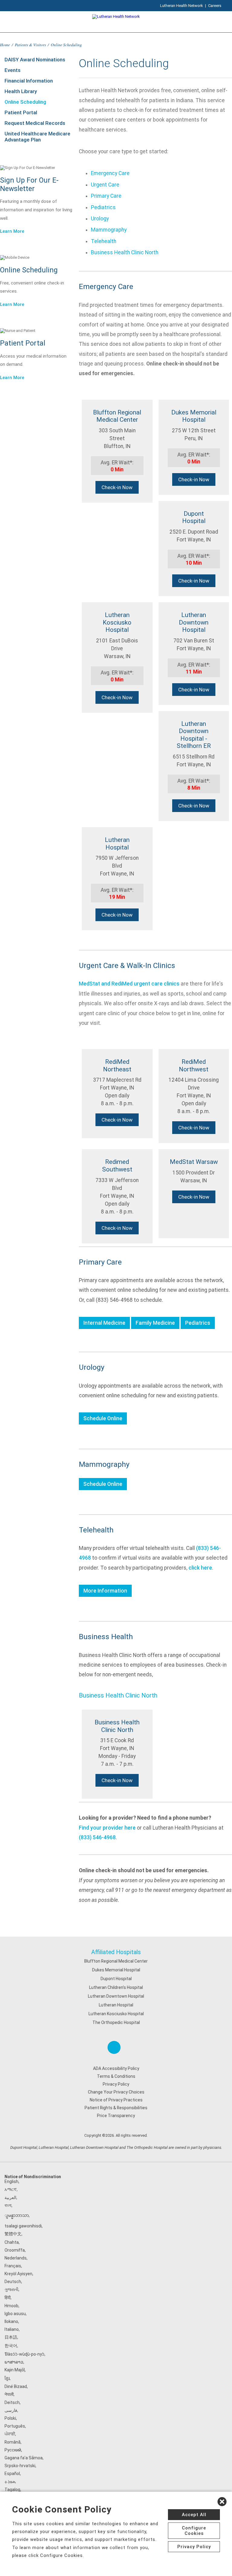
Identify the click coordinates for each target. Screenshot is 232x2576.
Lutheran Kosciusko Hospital (116, 2014)
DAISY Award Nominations (35, 60)
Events (13, 70)
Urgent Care (105, 185)
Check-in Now (117, 487)
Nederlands (16, 2258)
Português (15, 2426)
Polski (10, 2418)
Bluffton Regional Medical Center (116, 1961)
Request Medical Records (35, 123)
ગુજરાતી (11, 2289)
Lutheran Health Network (182, 6)
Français (13, 2266)
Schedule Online (103, 1418)
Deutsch (13, 2282)
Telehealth (104, 241)
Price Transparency (116, 2116)
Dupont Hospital (116, 1979)
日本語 (11, 2337)
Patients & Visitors (30, 45)
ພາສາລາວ (14, 2362)
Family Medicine (155, 1323)
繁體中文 (13, 2234)
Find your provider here (107, 1828)
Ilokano (11, 2321)
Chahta (12, 2242)
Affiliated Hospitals (116, 1952)
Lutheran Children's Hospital (116, 1987)
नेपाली (9, 2394)
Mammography (109, 230)
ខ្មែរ (7, 2378)
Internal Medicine (104, 1323)
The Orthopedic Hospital (116, 2022)
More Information (105, 1591)
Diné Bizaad (16, 2386)
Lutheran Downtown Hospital (116, 1996)
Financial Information (29, 81)
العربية (10, 2198)
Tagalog (12, 2490)
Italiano (12, 2329)
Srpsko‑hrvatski (20, 2466)
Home (5, 45)
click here (200, 1568)
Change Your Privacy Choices (116, 2092)
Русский (13, 2450)
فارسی (11, 2410)
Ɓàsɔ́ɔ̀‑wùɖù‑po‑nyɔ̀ (24, 2354)
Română (13, 2442)
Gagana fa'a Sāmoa (24, 2458)
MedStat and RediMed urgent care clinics (129, 984)
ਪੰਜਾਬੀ (10, 2434)
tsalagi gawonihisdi (23, 2226)
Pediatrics (103, 207)
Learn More (12, 231)
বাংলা (8, 2205)
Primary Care (106, 196)
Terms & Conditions (116, 2076)
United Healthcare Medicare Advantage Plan (37, 137)
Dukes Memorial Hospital (116, 1970)
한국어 (11, 2346)
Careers (215, 6)
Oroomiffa (15, 2250)
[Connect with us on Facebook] (114, 2047)
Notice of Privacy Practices (116, 2100)
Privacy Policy (116, 2084)
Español (12, 2474)
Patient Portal (21, 112)
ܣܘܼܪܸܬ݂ (10, 2481)
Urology (100, 219)
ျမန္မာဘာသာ (17, 2215)
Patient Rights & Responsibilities (116, 2108)
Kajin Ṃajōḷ (15, 2370)
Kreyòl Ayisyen (18, 2274)
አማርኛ (11, 2189)
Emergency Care (110, 173)
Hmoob (11, 2306)
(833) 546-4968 (97, 1837)
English (11, 2181)
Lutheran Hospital (116, 2005)
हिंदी (8, 2298)
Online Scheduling (25, 102)
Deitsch (12, 2402)
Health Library (21, 91)
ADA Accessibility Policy (116, 2068)
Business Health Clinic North (125, 252)
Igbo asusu (15, 2314)
